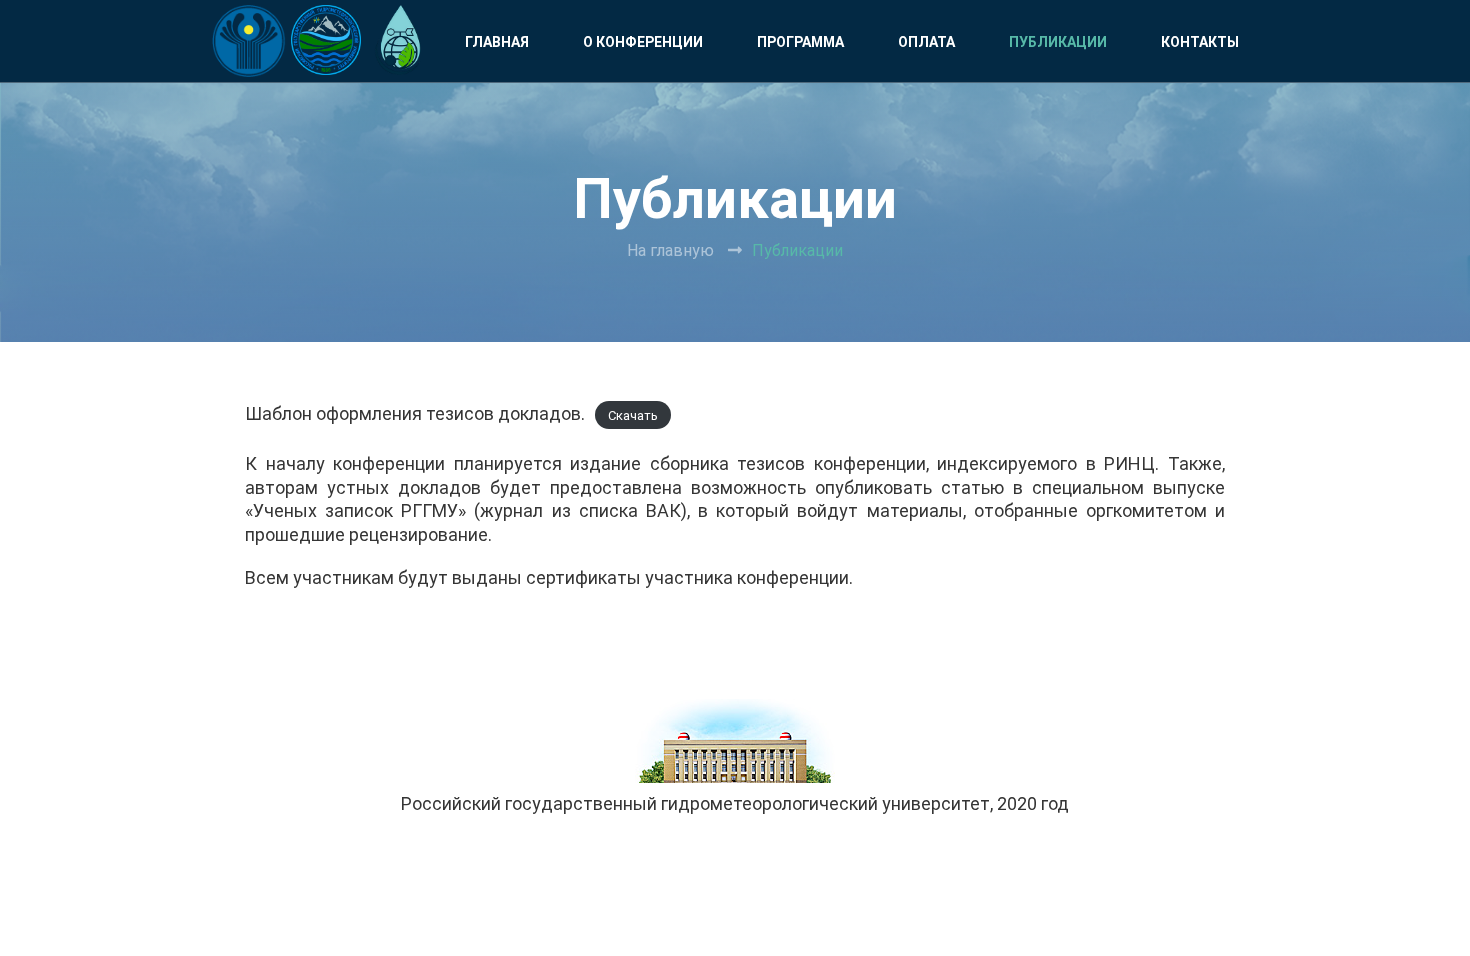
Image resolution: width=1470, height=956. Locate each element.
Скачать (633, 415)
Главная (497, 42)
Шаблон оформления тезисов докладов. (415, 413)
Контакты (1200, 42)
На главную (670, 250)
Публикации (1058, 42)
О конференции (643, 42)
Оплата (926, 42)
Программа (800, 42)
